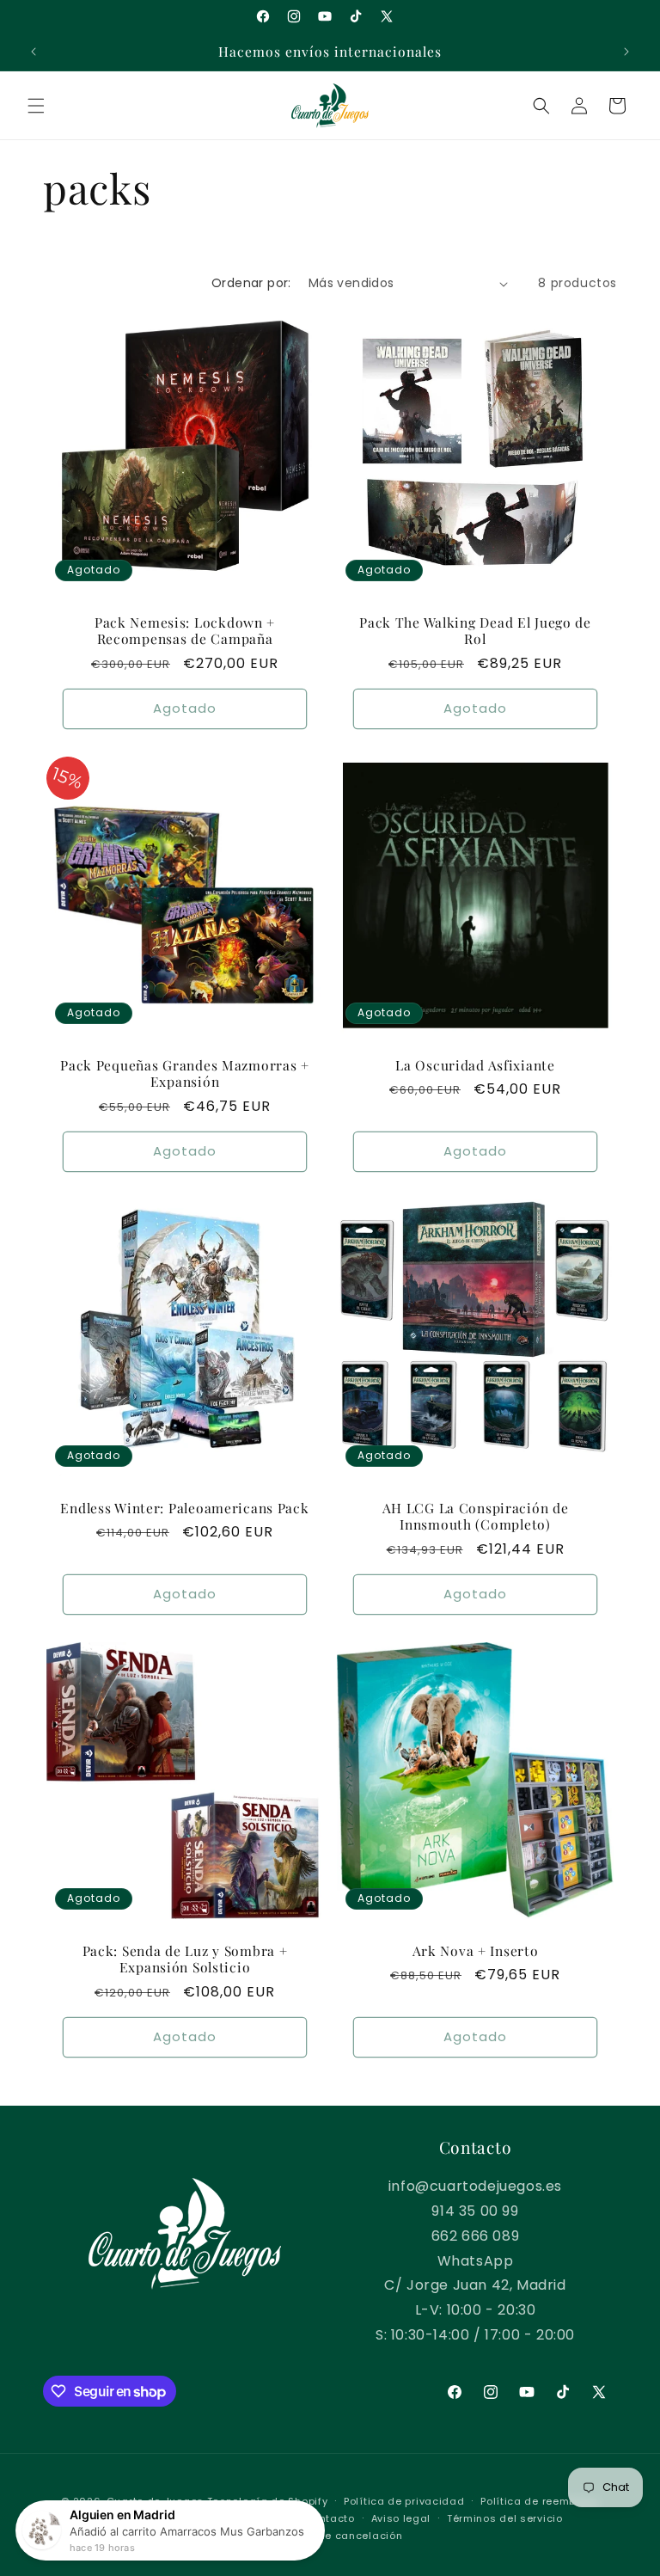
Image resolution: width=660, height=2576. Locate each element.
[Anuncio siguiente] (626, 52)
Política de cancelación (338, 2536)
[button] (36, 106)
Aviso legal (401, 2518)
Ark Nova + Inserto (476, 1950)
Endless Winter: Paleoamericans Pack (184, 1508)
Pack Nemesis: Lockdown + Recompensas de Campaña (185, 631)
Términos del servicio (505, 2518)
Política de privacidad (404, 2501)
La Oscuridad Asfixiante (475, 1065)
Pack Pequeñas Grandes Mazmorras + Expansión (185, 1073)
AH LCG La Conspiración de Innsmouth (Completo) (476, 1516)
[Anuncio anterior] (34, 52)
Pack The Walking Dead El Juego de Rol (475, 631)
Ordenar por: (251, 283)
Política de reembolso (540, 2501)
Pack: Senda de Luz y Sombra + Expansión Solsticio (185, 1959)
